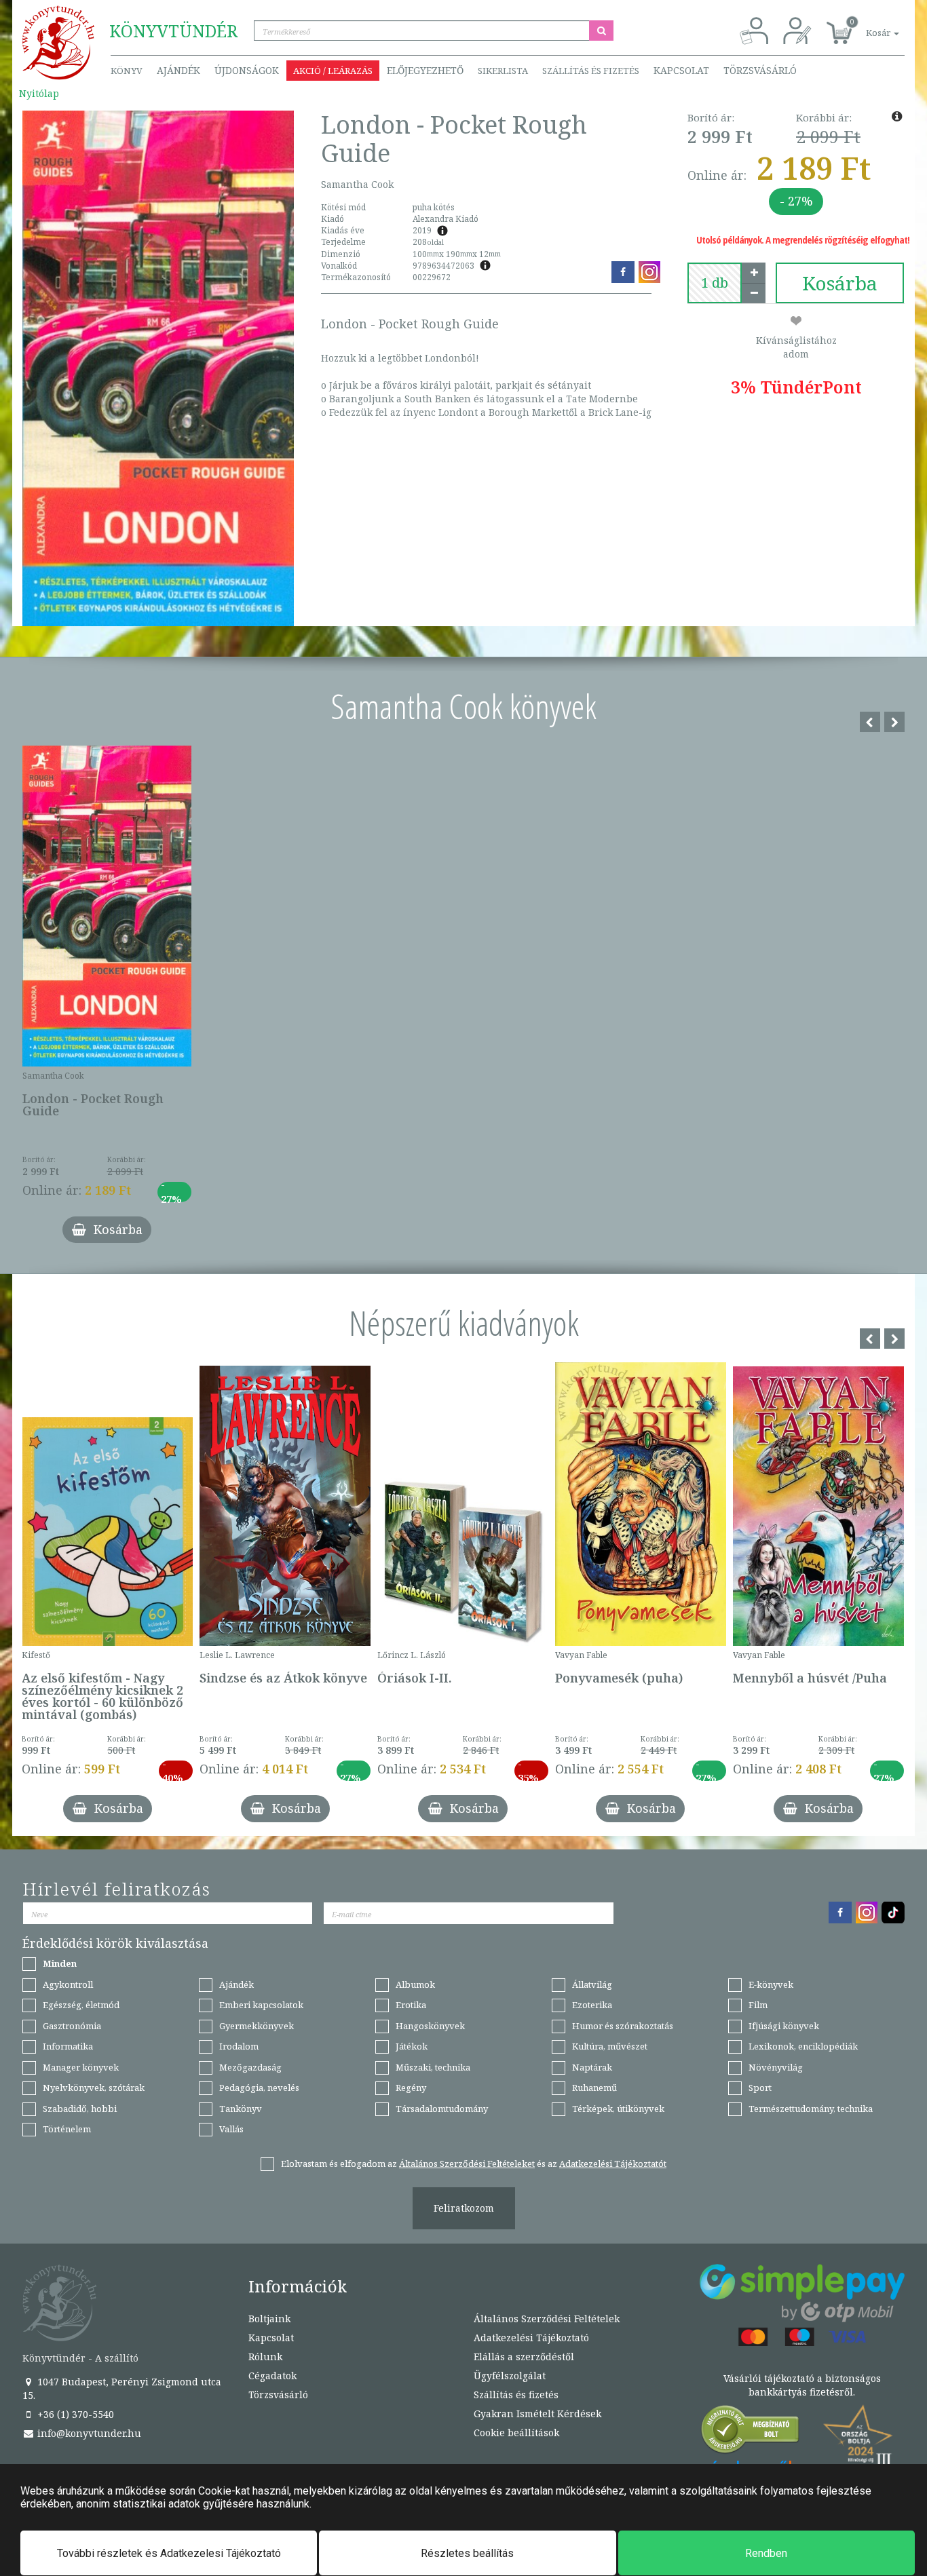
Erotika (411, 2005)
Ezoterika (592, 2005)
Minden (60, 1963)
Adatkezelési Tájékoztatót (613, 2164)
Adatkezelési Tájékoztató (531, 2338)
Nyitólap (39, 93)
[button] (867, 25)
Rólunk (265, 2357)
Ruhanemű (594, 2088)
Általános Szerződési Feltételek (547, 2319)
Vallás (231, 2129)
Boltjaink (269, 2319)
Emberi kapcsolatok (261, 2005)
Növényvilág (776, 2067)
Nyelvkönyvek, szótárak (94, 2088)
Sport (760, 2088)
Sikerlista (503, 71)
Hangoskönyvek (430, 2026)
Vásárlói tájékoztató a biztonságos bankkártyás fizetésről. (802, 2385)
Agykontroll (68, 1984)
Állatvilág (592, 1984)
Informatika (68, 2046)
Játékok (412, 2046)
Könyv (127, 71)
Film (758, 2005)
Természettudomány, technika (811, 2109)
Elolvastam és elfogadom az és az (474, 2164)
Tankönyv (241, 2109)
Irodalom (239, 2046)
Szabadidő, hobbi (80, 2109)
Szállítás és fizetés (591, 71)
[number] (715, 283)
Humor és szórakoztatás (623, 2026)
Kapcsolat (681, 70)
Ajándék (178, 70)
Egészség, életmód (81, 2005)
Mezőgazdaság (250, 2067)
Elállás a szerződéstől (524, 2357)
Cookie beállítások (516, 2433)
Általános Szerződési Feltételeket (467, 2164)
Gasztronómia (72, 2026)
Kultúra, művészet (610, 2046)
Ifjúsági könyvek (784, 2026)
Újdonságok (247, 70)
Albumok (415, 1984)
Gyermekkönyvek (257, 2026)
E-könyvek (771, 1984)
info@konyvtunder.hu (88, 2433)
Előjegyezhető (425, 70)
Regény (411, 2088)
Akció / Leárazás (333, 71)
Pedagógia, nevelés (259, 2088)
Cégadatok (272, 2376)
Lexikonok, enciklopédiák (803, 2046)
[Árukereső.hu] (751, 2433)
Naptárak (592, 2067)
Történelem (67, 2129)
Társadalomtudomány (442, 2109)
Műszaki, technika (433, 2067)
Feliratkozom (464, 2208)
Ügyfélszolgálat (510, 2376)
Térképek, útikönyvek (618, 2109)
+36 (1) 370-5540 (74, 2414)
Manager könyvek (81, 2067)
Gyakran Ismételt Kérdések (537, 2414)
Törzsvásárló (760, 70)
